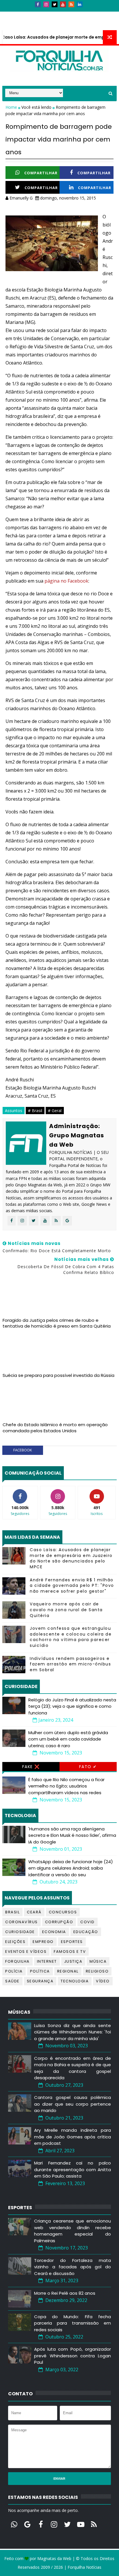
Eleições (15, 1942)
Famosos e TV (70, 1952)
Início (12, 14)
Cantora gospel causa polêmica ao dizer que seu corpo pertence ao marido (72, 2104)
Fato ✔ (88, 1767)
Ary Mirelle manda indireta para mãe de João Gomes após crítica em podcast (72, 2137)
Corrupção (59, 1922)
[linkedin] (80, 4)
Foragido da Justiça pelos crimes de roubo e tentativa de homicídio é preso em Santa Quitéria (57, 1323)
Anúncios (64, 14)
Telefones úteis (23, 25)
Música (98, 1961)
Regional (68, 1971)
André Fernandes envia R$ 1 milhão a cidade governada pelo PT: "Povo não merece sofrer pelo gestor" (72, 1586)
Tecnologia (75, 1981)
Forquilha (17, 1961)
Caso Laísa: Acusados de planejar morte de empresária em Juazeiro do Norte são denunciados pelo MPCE (71, 1558)
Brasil (12, 1912)
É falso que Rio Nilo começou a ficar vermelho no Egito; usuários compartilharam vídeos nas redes (66, 1786)
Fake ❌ (31, 1767)
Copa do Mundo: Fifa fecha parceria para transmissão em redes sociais (72, 2323)
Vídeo (103, 1981)
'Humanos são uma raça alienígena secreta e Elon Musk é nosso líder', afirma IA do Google (72, 1835)
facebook (23, 1450)
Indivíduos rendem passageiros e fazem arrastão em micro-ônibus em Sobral (70, 1664)
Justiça (73, 1961)
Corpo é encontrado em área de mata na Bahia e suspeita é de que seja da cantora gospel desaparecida (72, 2068)
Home (12, 107)
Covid (88, 1922)
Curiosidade (20, 1932)
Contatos (36, 14)
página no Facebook (66, 581)
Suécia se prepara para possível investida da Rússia (58, 1375)
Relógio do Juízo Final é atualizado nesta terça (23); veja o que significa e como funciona (72, 1706)
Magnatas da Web (54, 2558)
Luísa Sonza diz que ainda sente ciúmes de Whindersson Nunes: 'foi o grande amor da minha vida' (72, 2032)
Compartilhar (41, 173)
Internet (47, 1961)
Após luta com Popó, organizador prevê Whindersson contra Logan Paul (72, 2356)
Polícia (14, 1971)
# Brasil (35, 1111)
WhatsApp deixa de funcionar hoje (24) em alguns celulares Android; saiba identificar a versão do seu (71, 1868)
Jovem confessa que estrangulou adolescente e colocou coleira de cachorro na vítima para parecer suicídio (71, 1637)
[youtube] (63, 4)
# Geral (55, 1111)
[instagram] (46, 4)
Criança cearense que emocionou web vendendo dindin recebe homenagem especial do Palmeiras (72, 2231)
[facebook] (38, 4)
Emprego (43, 1942)
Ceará (34, 1912)
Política (40, 1971)
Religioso (97, 1971)
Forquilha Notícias (84, 2567)
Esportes (72, 1942)
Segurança (40, 1981)
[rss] (71, 4)
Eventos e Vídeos (26, 1952)
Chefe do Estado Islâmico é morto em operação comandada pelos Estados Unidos (55, 1427)
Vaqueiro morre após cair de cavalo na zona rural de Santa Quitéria (66, 1610)
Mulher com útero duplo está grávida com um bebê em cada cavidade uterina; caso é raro (68, 1739)
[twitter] (55, 4)
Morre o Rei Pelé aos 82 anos (65, 2293)
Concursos (63, 1912)
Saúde (12, 1981)
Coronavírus (22, 1922)
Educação (86, 1932)
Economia (54, 1932)
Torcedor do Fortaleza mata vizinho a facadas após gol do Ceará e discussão (72, 2267)
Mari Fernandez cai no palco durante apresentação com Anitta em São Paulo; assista (72, 2169)
